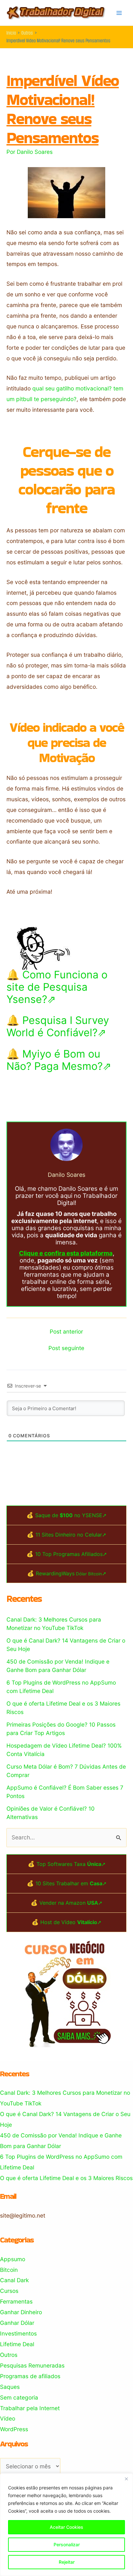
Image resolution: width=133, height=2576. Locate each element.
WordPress (14, 2429)
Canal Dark (14, 2280)
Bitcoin (9, 2270)
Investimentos (18, 2333)
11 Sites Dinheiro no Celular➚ (71, 1535)
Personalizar (67, 2544)
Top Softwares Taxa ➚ (71, 1864)
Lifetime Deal (17, 2344)
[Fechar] (126, 2479)
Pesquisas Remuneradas (32, 2365)
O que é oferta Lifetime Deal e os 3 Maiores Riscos (66, 2178)
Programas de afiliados (30, 2376)
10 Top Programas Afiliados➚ (71, 1554)
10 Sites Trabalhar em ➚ (71, 1883)
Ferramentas (16, 2301)
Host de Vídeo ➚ (71, 1922)
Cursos (9, 2291)
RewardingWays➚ (71, 1573)
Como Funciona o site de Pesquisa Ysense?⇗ (57, 987)
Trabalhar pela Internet (30, 2408)
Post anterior (66, 1331)
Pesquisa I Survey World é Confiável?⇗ (58, 1026)
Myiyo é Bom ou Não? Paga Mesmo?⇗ (59, 1060)
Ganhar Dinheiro (21, 2312)
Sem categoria (19, 2397)
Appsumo (13, 2259)
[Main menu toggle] (119, 13)
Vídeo (8, 2418)
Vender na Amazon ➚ (71, 1903)
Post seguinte (66, 1348)
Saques (10, 2387)
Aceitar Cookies (66, 2527)
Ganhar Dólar (17, 2323)
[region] (66, 2525)
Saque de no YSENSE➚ (71, 1515)
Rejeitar (67, 2562)
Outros (9, 2355)
